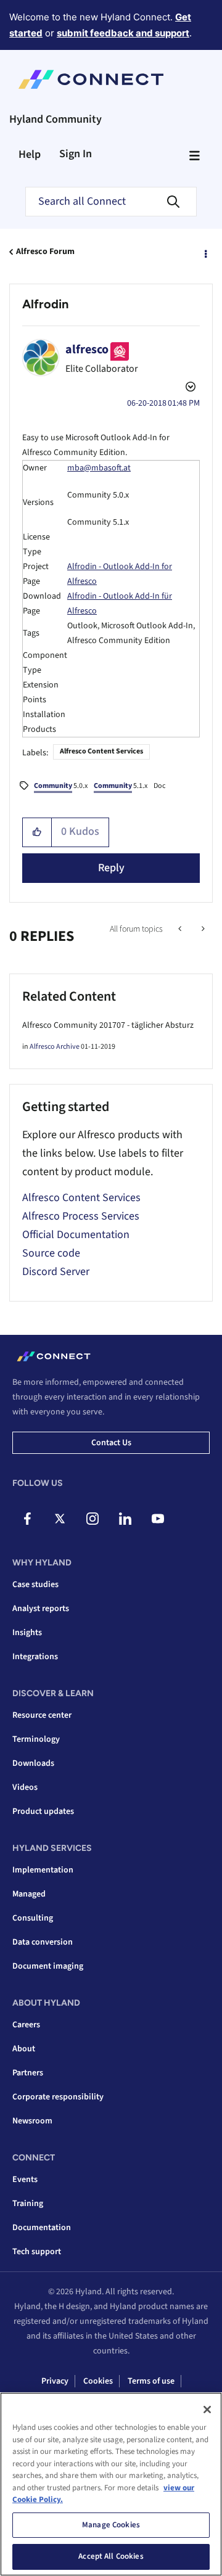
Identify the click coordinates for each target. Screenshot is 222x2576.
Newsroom (32, 2121)
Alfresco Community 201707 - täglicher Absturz (108, 1025)
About (24, 2049)
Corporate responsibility (58, 2097)
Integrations (35, 1657)
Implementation (43, 1870)
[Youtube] (158, 1519)
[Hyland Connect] (91, 80)
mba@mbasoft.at (99, 468)
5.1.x (121, 786)
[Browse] (194, 155)
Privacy (55, 2381)
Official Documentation (76, 1235)
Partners (28, 2073)
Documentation (42, 2228)
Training (28, 2204)
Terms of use (151, 2381)
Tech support (37, 2252)
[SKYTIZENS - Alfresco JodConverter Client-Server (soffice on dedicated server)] (202, 929)
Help (30, 154)
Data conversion (43, 1942)
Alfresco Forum (45, 252)
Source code (51, 1253)
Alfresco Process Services (81, 1216)
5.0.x (61, 786)
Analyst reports (41, 1609)
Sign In (76, 154)
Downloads (33, 1763)
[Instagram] (92, 1519)
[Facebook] (27, 1519)
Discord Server (56, 1272)
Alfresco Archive (55, 1047)
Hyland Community (55, 119)
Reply (111, 868)
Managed (29, 1894)
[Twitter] (60, 1519)
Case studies (35, 1585)
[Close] (207, 2410)
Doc (159, 786)
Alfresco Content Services (101, 751)
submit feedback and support (123, 33)
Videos (25, 1787)
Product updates (43, 1811)
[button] (37, 832)
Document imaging (48, 1966)
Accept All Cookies (111, 2556)
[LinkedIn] (125, 1519)
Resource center (42, 1715)
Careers (26, 2025)
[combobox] (111, 202)
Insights (27, 1633)
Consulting (33, 1918)
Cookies (98, 2381)
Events (25, 2180)
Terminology (36, 1739)
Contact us (111, 1443)
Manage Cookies (111, 2525)
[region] (111, 2484)
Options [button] (205, 252)
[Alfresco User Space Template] (181, 929)
